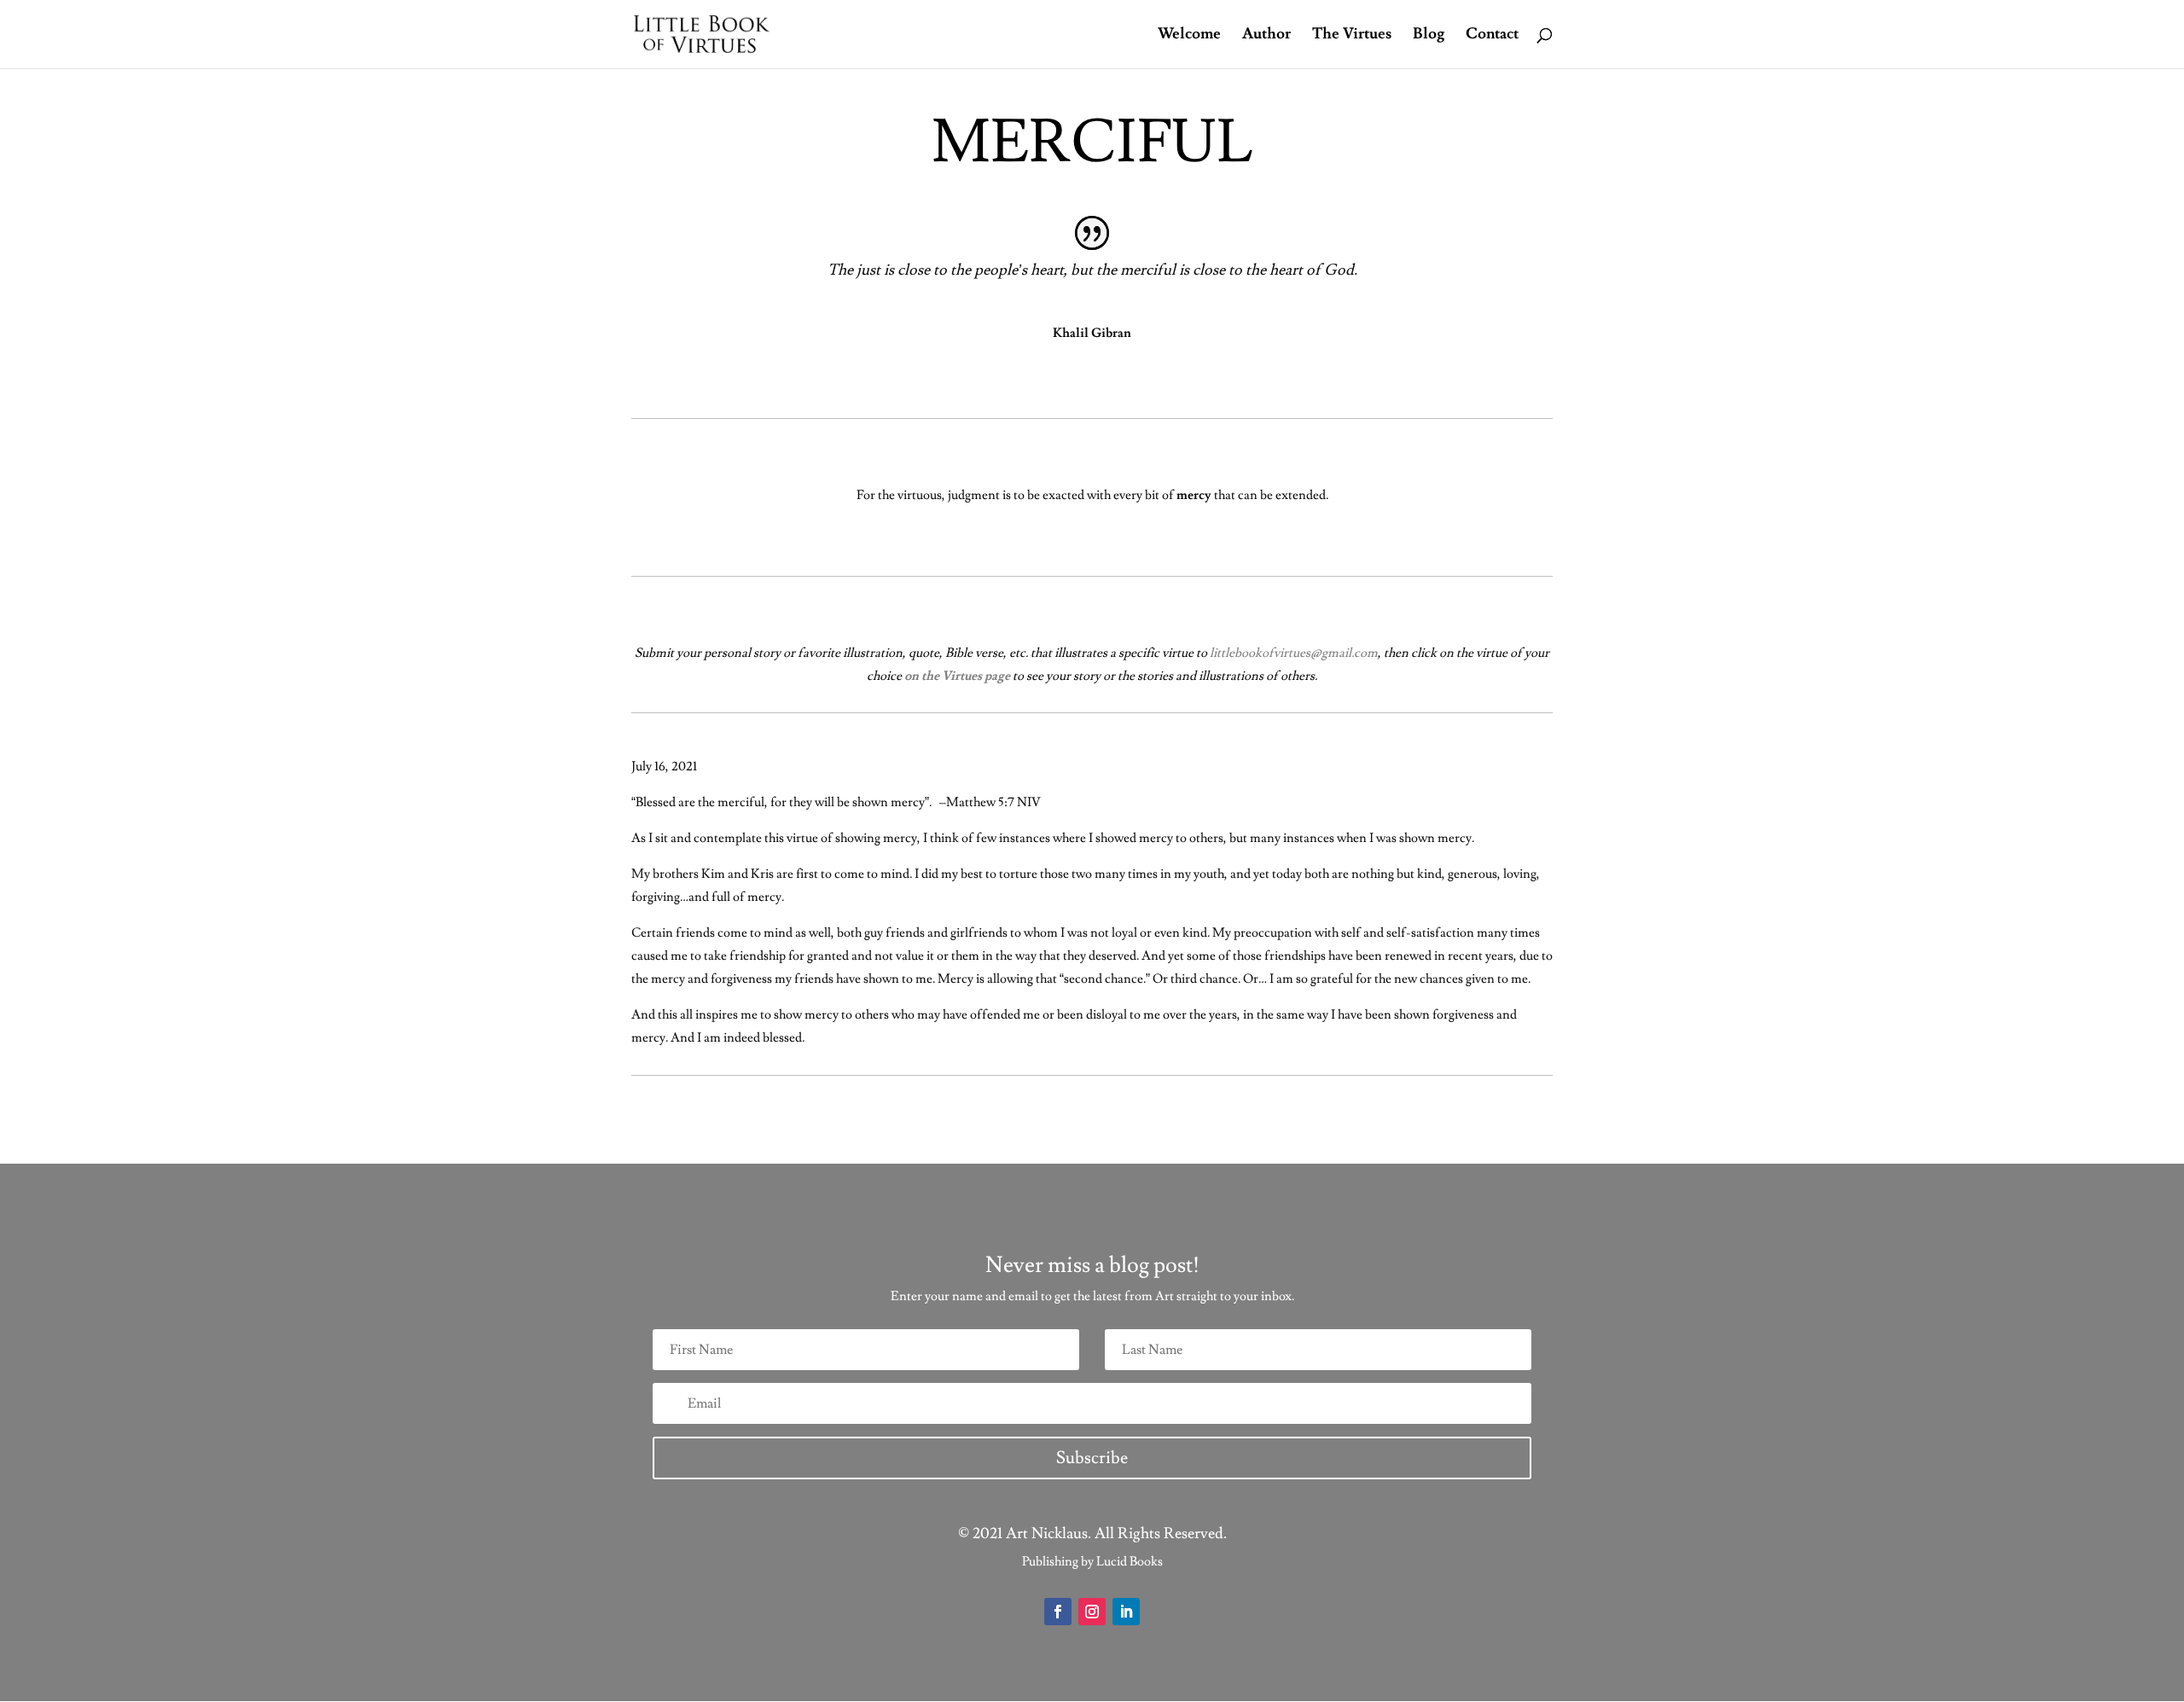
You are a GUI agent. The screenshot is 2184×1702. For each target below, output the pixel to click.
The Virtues (1352, 36)
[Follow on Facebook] (1058, 1612)
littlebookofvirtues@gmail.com (1294, 653)
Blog (1429, 36)
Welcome (1189, 36)
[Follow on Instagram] (1092, 1612)
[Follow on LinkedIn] (1126, 1612)
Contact (1492, 36)
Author (1266, 36)
